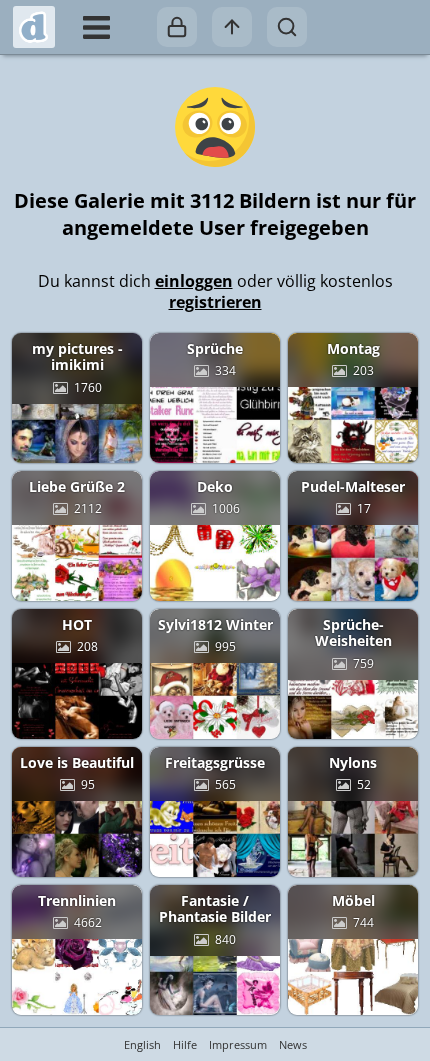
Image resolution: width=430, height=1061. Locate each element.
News (293, 1044)
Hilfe (185, 1044)
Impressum (238, 1044)
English (142, 1044)
